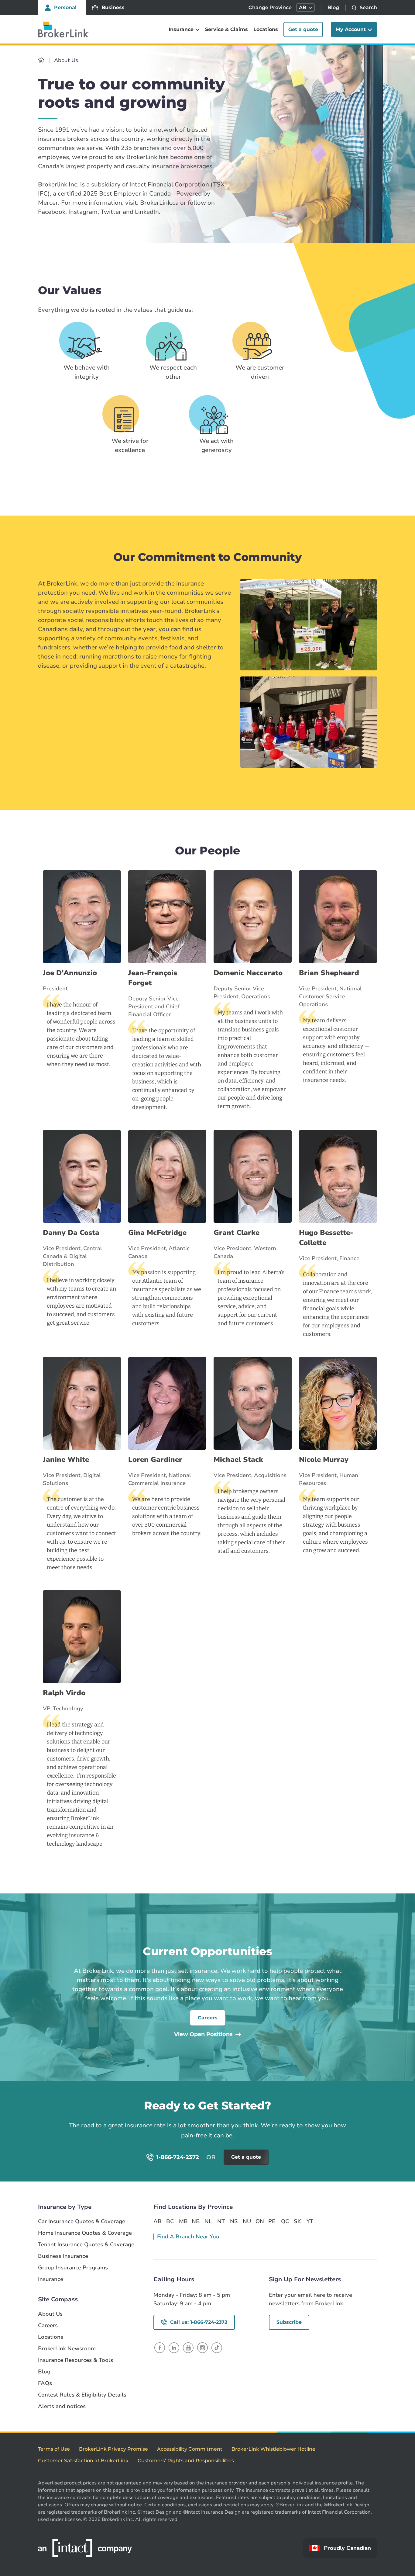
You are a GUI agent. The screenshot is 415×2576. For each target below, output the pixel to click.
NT (221, 2221)
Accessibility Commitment (190, 2449)
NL (208, 2221)
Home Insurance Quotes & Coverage (85, 2233)
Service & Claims (226, 29)
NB (196, 2221)
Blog (333, 7)
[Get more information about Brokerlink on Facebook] (160, 2347)
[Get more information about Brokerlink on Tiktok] (217, 2347)
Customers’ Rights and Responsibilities (186, 2461)
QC (285, 2221)
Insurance (51, 2279)
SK (297, 2221)
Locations (266, 29)
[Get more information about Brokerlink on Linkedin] (174, 2347)
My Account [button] (351, 29)
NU (247, 2221)
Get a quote (303, 29)
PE (272, 2221)
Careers (208, 2018)
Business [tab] (113, 7)
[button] (305, 8)
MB (183, 2221)
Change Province (270, 7)
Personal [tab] (65, 7)
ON (259, 2221)
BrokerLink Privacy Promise (113, 2449)
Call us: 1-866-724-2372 (199, 2322)
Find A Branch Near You (188, 2237)
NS (234, 2221)
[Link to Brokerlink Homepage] (41, 60)
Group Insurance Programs (73, 2268)
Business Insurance (63, 2256)
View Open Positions (203, 2034)
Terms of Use (54, 2449)
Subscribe (289, 2322)
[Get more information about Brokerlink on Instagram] (202, 2347)
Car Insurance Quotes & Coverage (82, 2221)
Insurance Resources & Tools (75, 2360)
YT (310, 2221)
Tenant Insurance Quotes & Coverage (86, 2245)
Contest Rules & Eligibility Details (82, 2395)
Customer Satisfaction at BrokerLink (83, 2461)
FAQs (45, 2383)
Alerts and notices (62, 2406)
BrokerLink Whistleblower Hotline (273, 2449)
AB (157, 2221)
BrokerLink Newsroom (67, 2349)
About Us (50, 2314)
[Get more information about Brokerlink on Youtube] (188, 2347)
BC (170, 2221)
